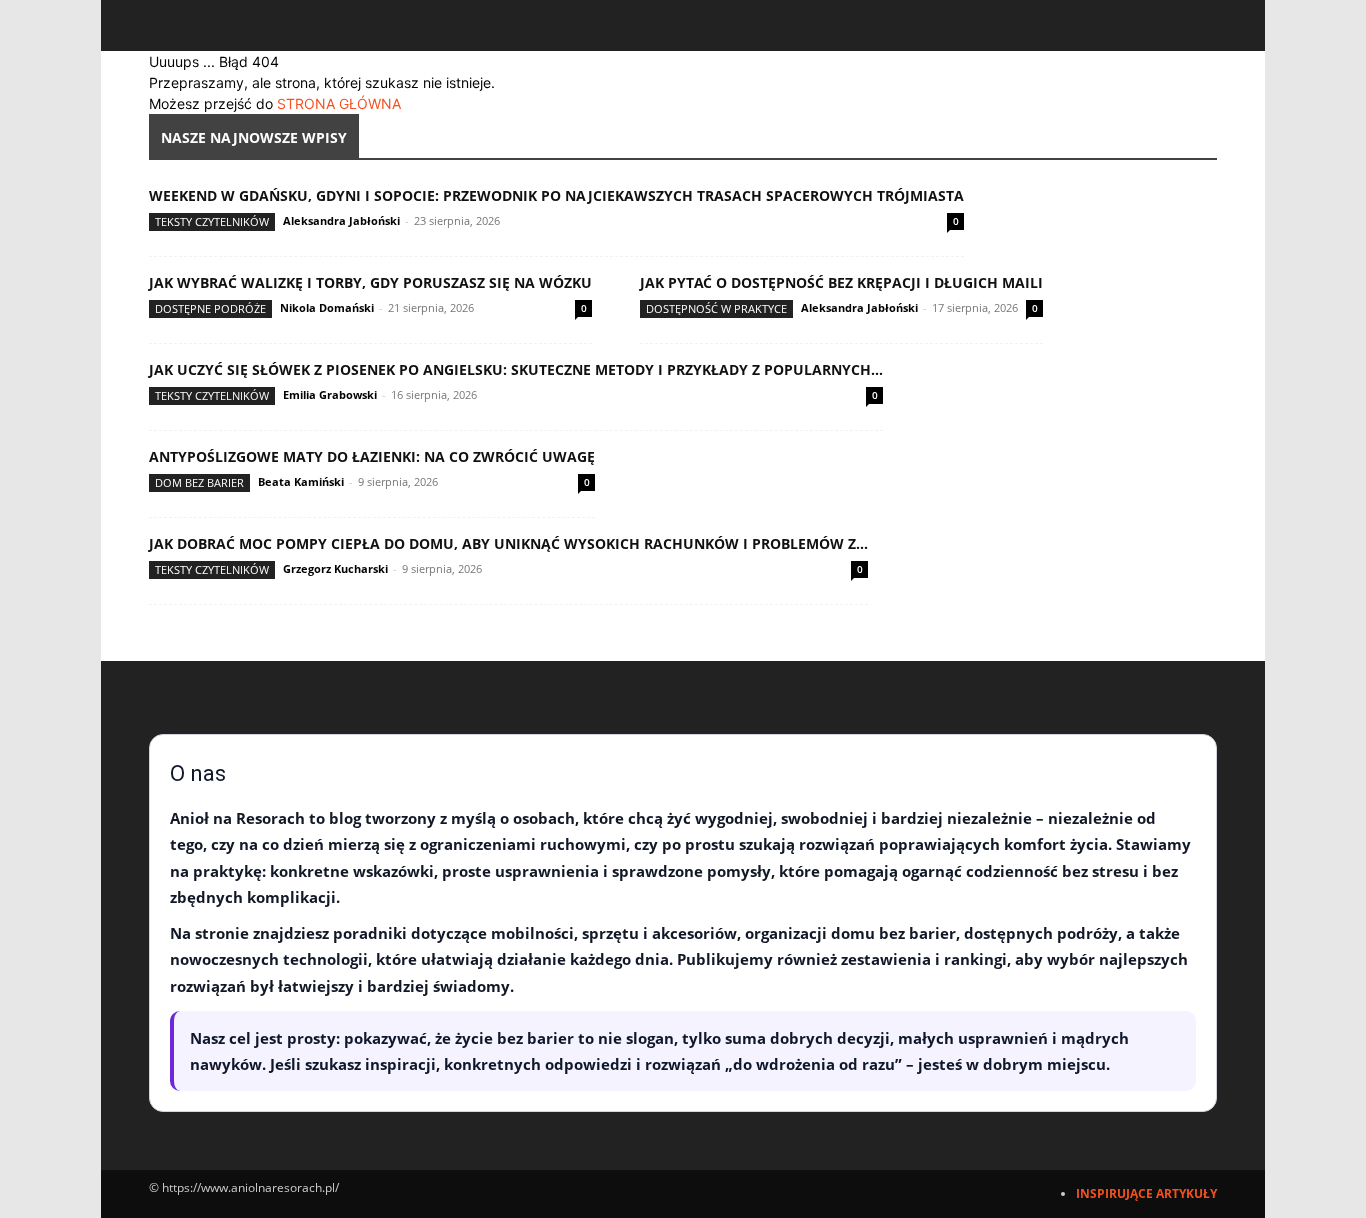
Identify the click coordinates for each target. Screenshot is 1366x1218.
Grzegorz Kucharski (335, 568)
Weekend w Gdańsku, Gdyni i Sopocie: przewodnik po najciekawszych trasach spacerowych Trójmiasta (556, 195)
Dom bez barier (199, 482)
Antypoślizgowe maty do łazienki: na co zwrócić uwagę (372, 456)
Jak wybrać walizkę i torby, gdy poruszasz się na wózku (370, 282)
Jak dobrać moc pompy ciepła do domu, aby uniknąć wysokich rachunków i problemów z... (508, 543)
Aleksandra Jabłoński (341, 220)
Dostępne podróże (210, 308)
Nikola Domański (327, 307)
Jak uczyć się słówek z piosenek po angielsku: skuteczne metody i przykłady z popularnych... (516, 369)
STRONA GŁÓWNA (339, 103)
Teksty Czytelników (212, 221)
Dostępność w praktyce (716, 308)
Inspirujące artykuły (1146, 1193)
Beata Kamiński (301, 481)
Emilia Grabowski (330, 394)
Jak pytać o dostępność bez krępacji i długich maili (841, 282)
